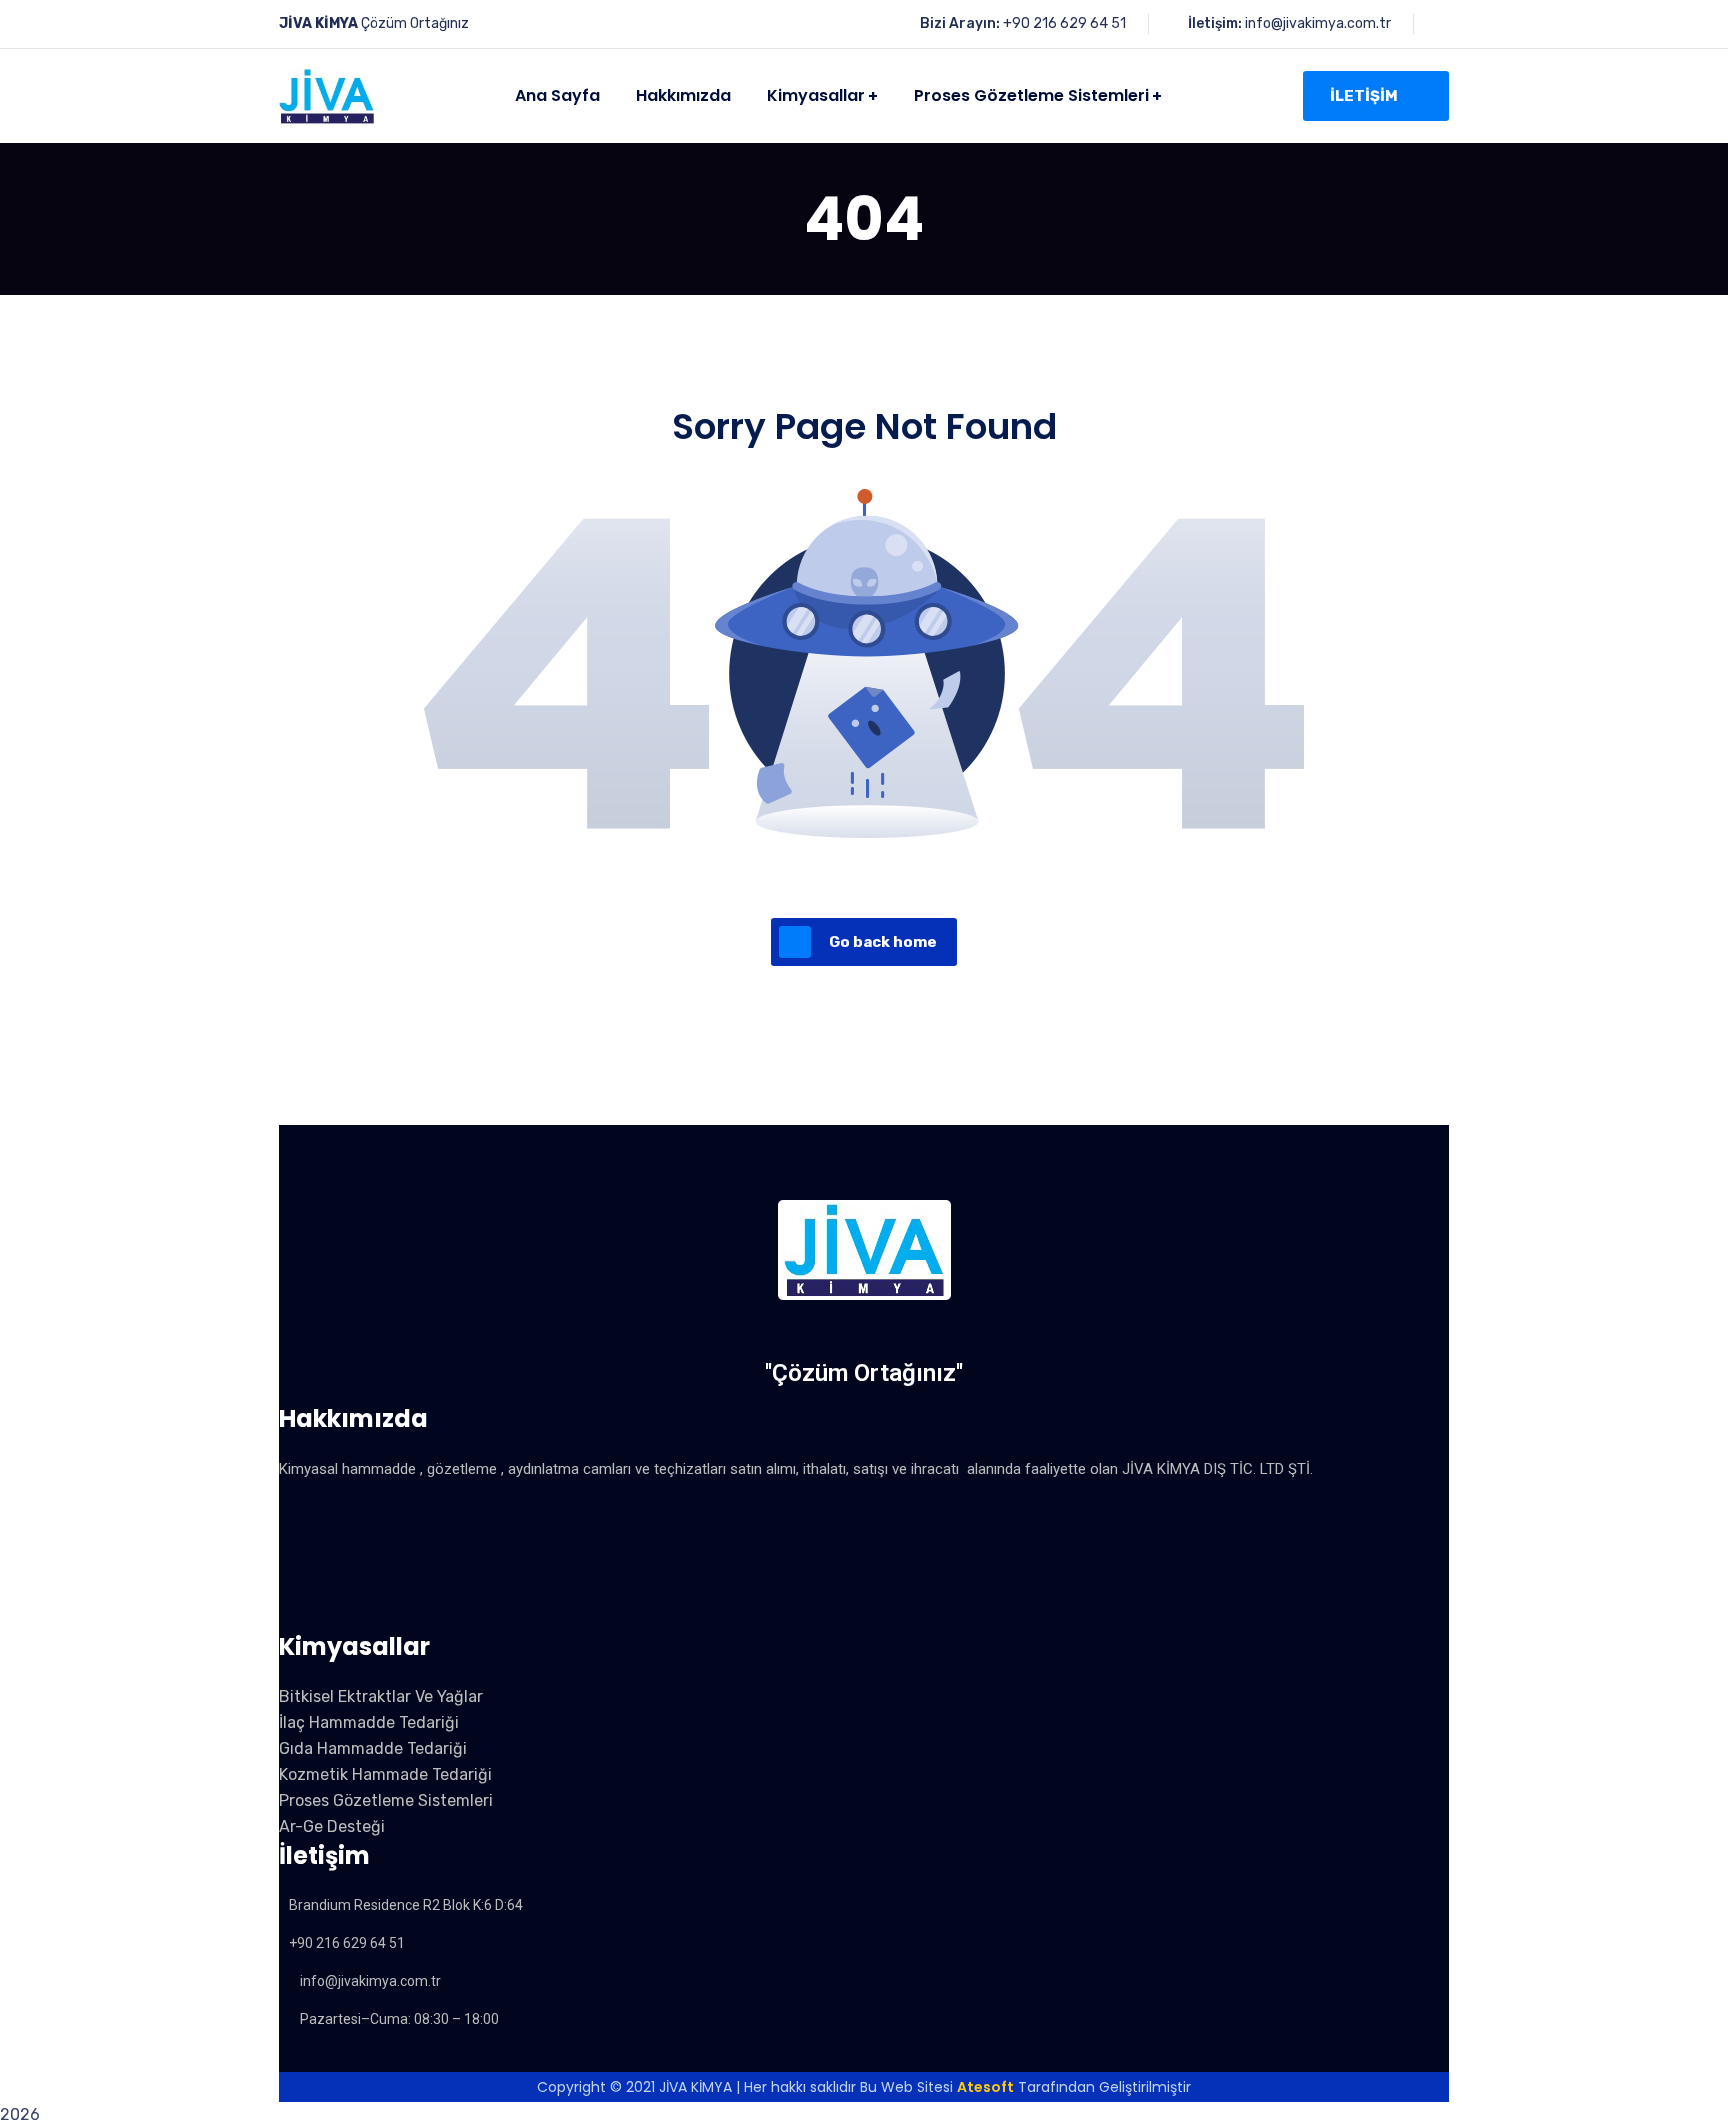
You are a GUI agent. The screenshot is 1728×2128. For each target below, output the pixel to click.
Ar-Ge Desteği (332, 1826)
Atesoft (985, 2087)
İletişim (1364, 96)
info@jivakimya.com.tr (1318, 23)
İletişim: (1215, 23)
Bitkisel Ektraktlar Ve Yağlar (381, 1696)
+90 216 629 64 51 (1064, 23)
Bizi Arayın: (960, 23)
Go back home (883, 942)
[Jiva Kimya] (326, 96)
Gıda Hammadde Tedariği (373, 1748)
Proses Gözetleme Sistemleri (386, 1800)
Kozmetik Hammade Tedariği (385, 1774)
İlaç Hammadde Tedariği (369, 1722)
